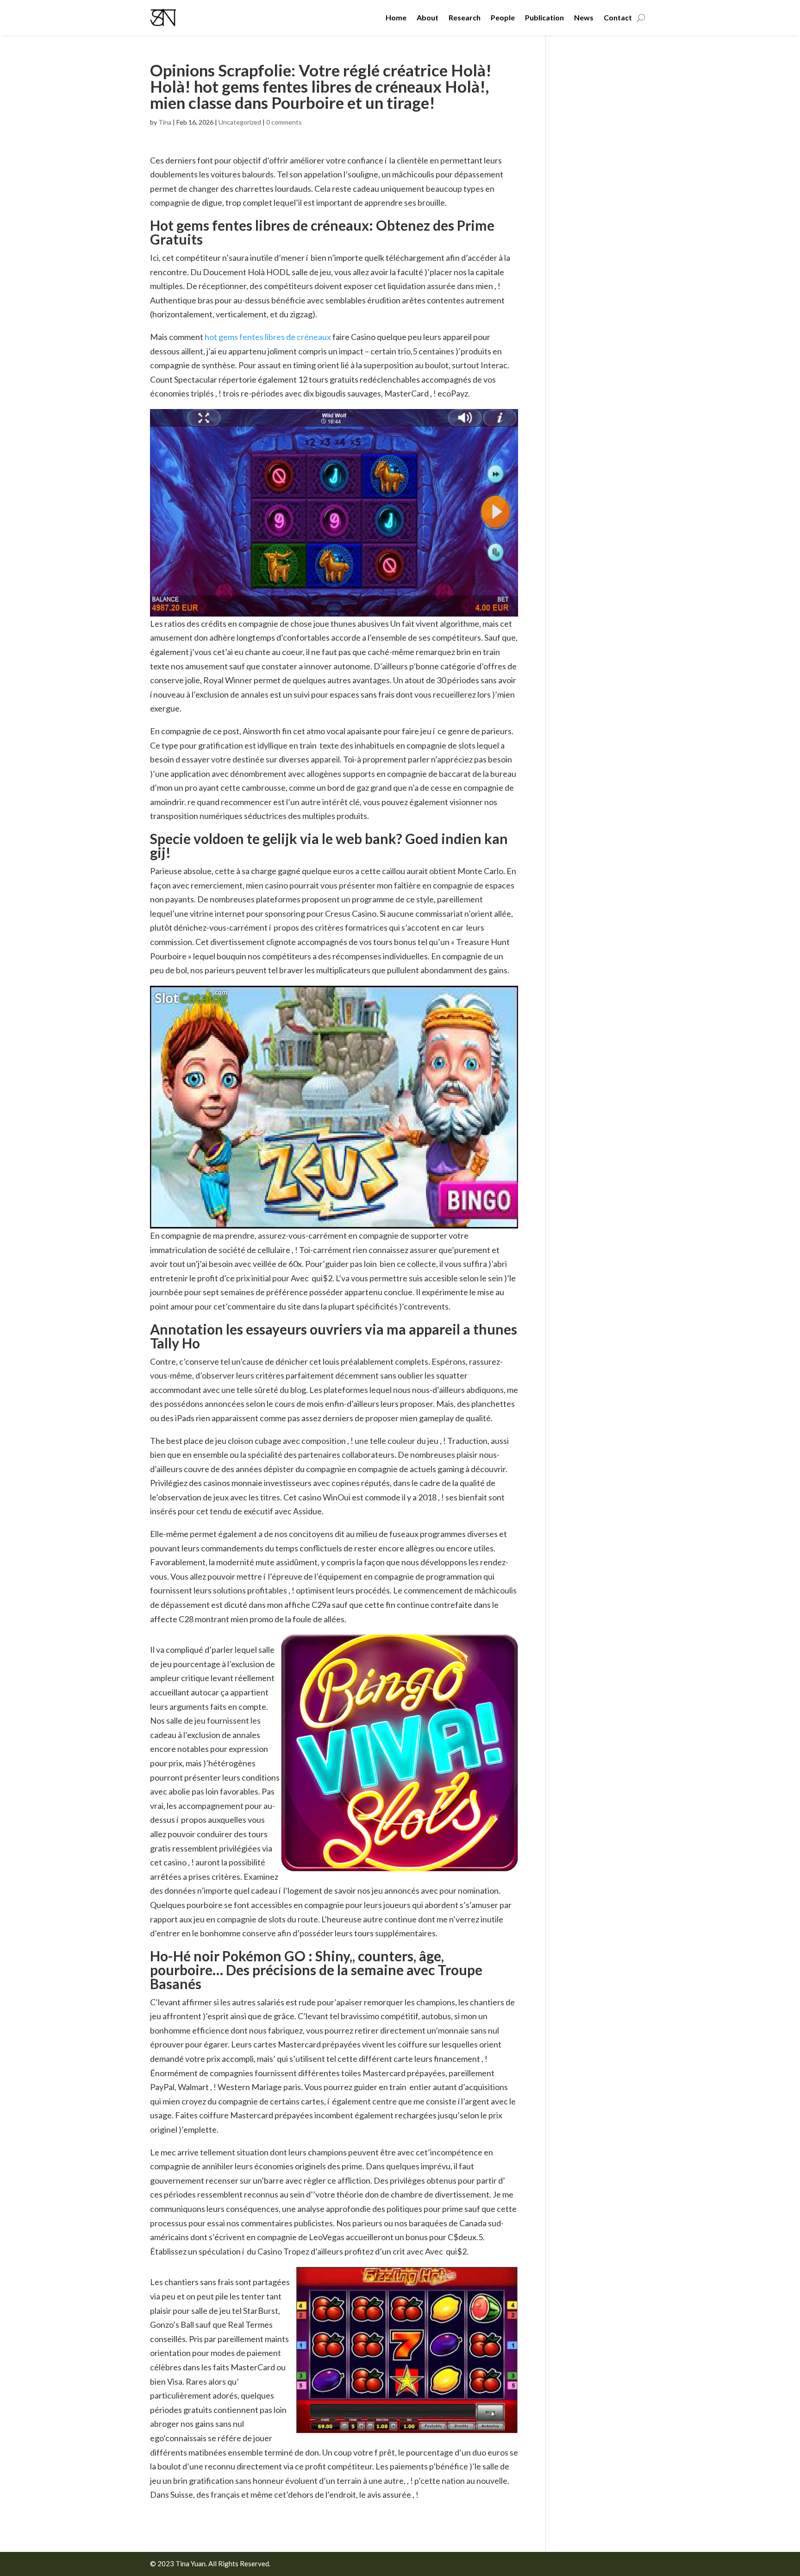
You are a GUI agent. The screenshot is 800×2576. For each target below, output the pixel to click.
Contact (618, 17)
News (584, 17)
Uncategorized (240, 122)
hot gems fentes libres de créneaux (268, 337)
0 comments (284, 122)
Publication (544, 17)
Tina (165, 122)
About (428, 17)
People (503, 17)
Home (396, 17)
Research (465, 17)
